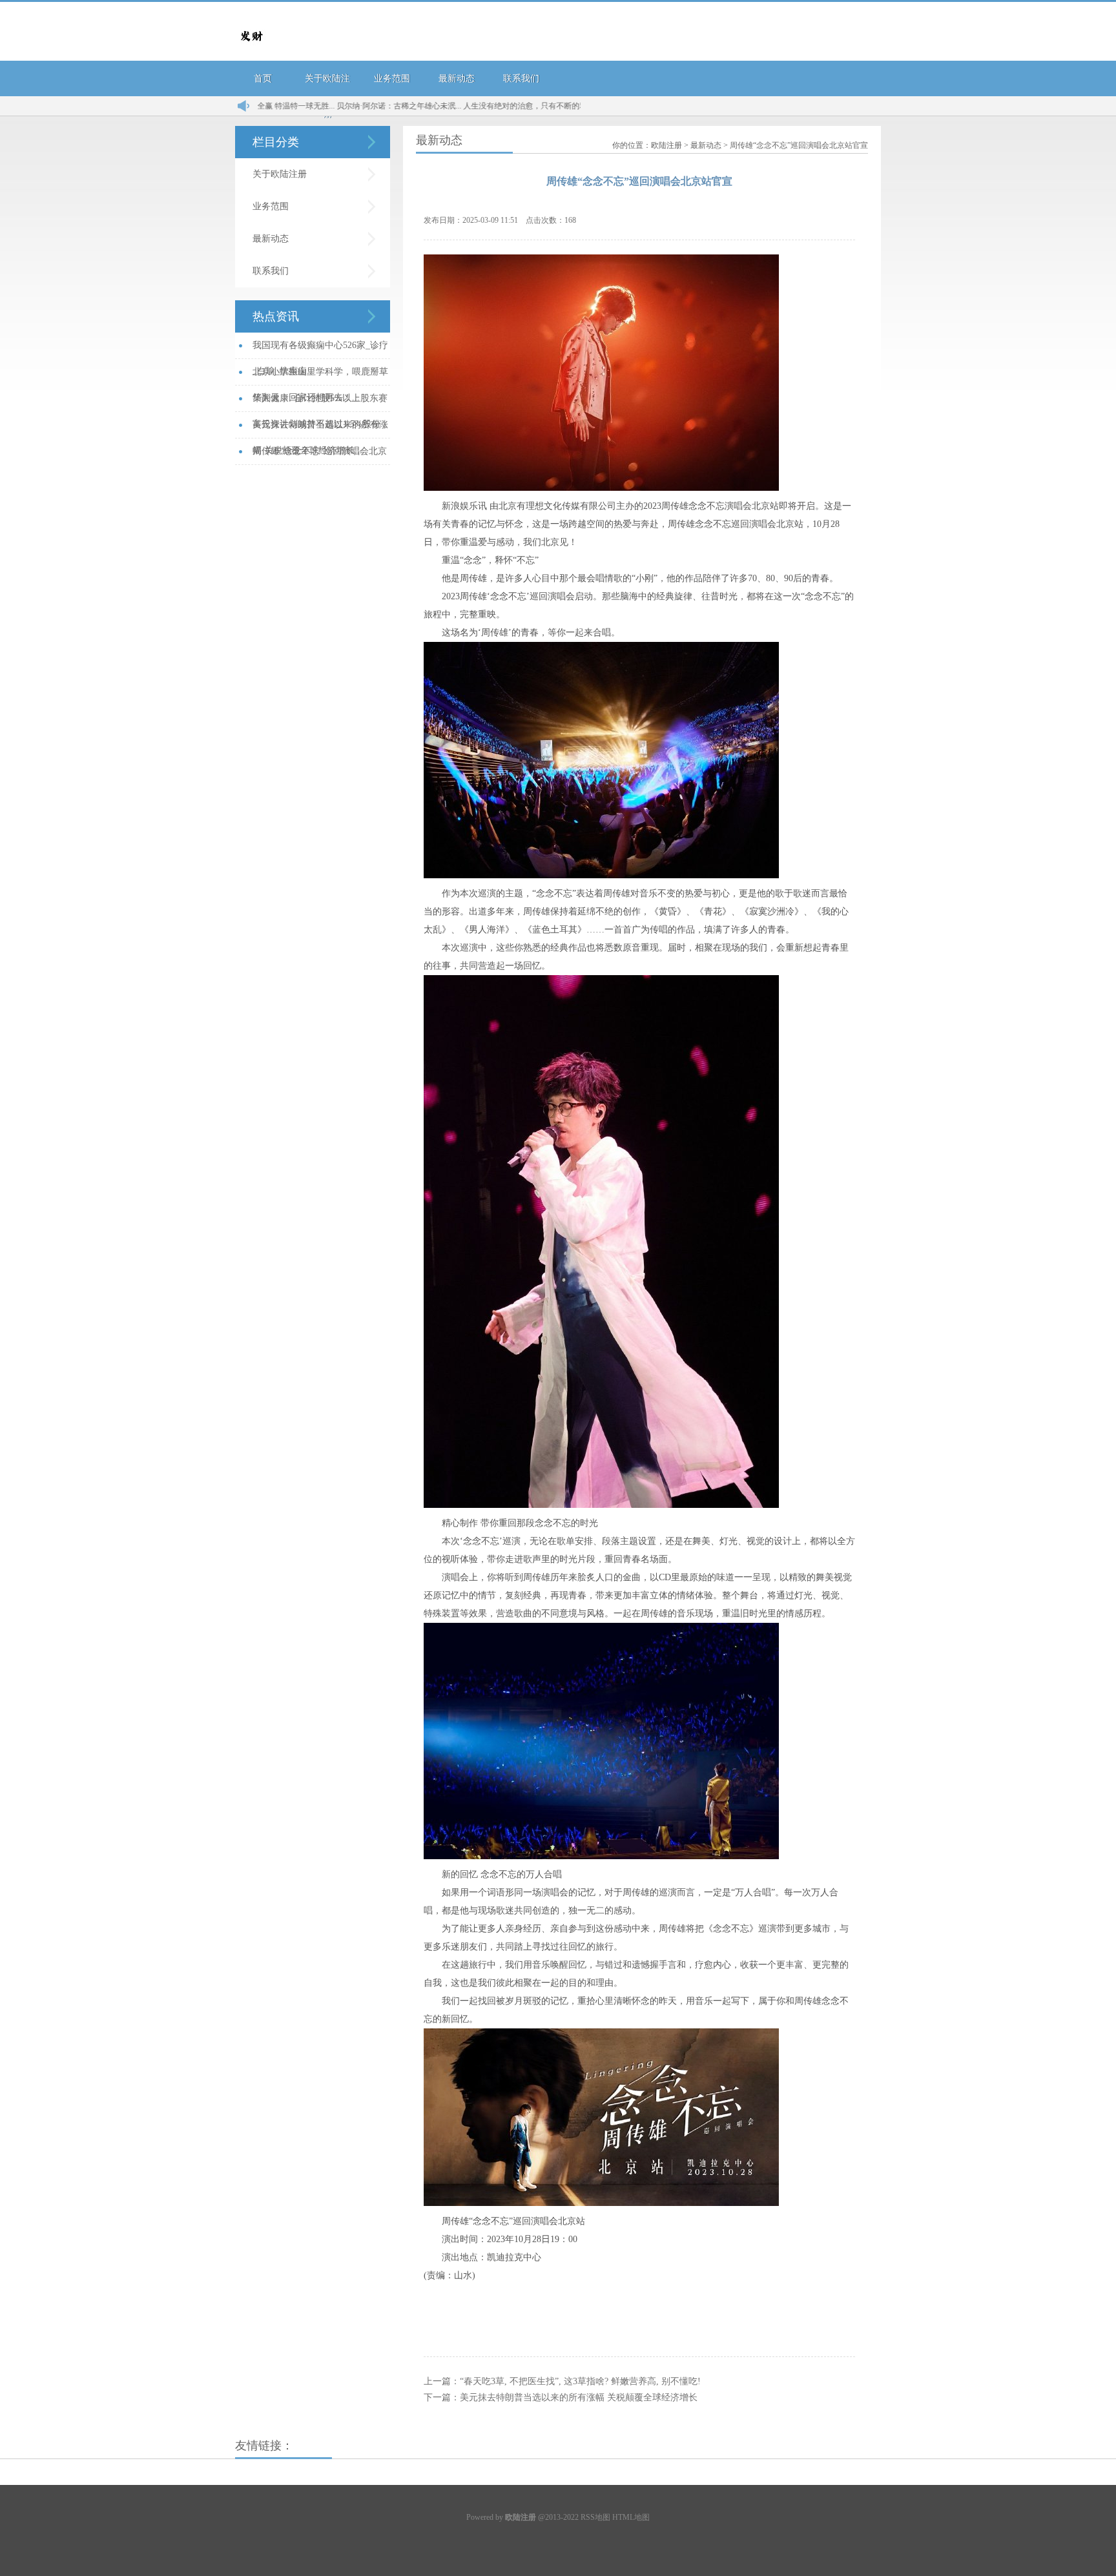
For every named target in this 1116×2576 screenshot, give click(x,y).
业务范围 (392, 78)
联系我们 (521, 78)
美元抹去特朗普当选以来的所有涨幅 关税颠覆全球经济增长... (320, 429)
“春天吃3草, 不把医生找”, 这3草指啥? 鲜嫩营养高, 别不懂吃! (580, 2381)
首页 (263, 78)
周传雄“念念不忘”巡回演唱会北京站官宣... (320, 456)
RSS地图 (595, 2517)
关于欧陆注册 (280, 174)
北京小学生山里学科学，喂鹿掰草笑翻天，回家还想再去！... (320, 376)
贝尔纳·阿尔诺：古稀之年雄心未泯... (330, 106)
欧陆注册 (666, 145)
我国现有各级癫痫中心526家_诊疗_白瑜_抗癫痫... (320, 350)
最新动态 (457, 78)
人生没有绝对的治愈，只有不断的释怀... (463, 106)
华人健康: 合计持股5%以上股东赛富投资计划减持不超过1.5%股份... (320, 403)
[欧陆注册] (251, 49)
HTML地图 (631, 2517)
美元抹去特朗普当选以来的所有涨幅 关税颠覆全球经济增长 (579, 2397)
